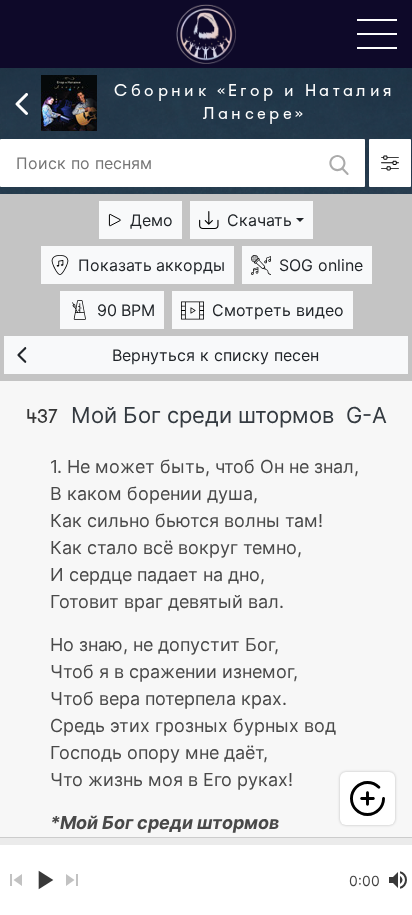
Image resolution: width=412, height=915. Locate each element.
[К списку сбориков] (22, 102)
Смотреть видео (278, 310)
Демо (151, 220)
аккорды (151, 265)
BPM (126, 310)
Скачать (259, 220)
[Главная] (206, 33)
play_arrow (44, 880)
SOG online (321, 265)
